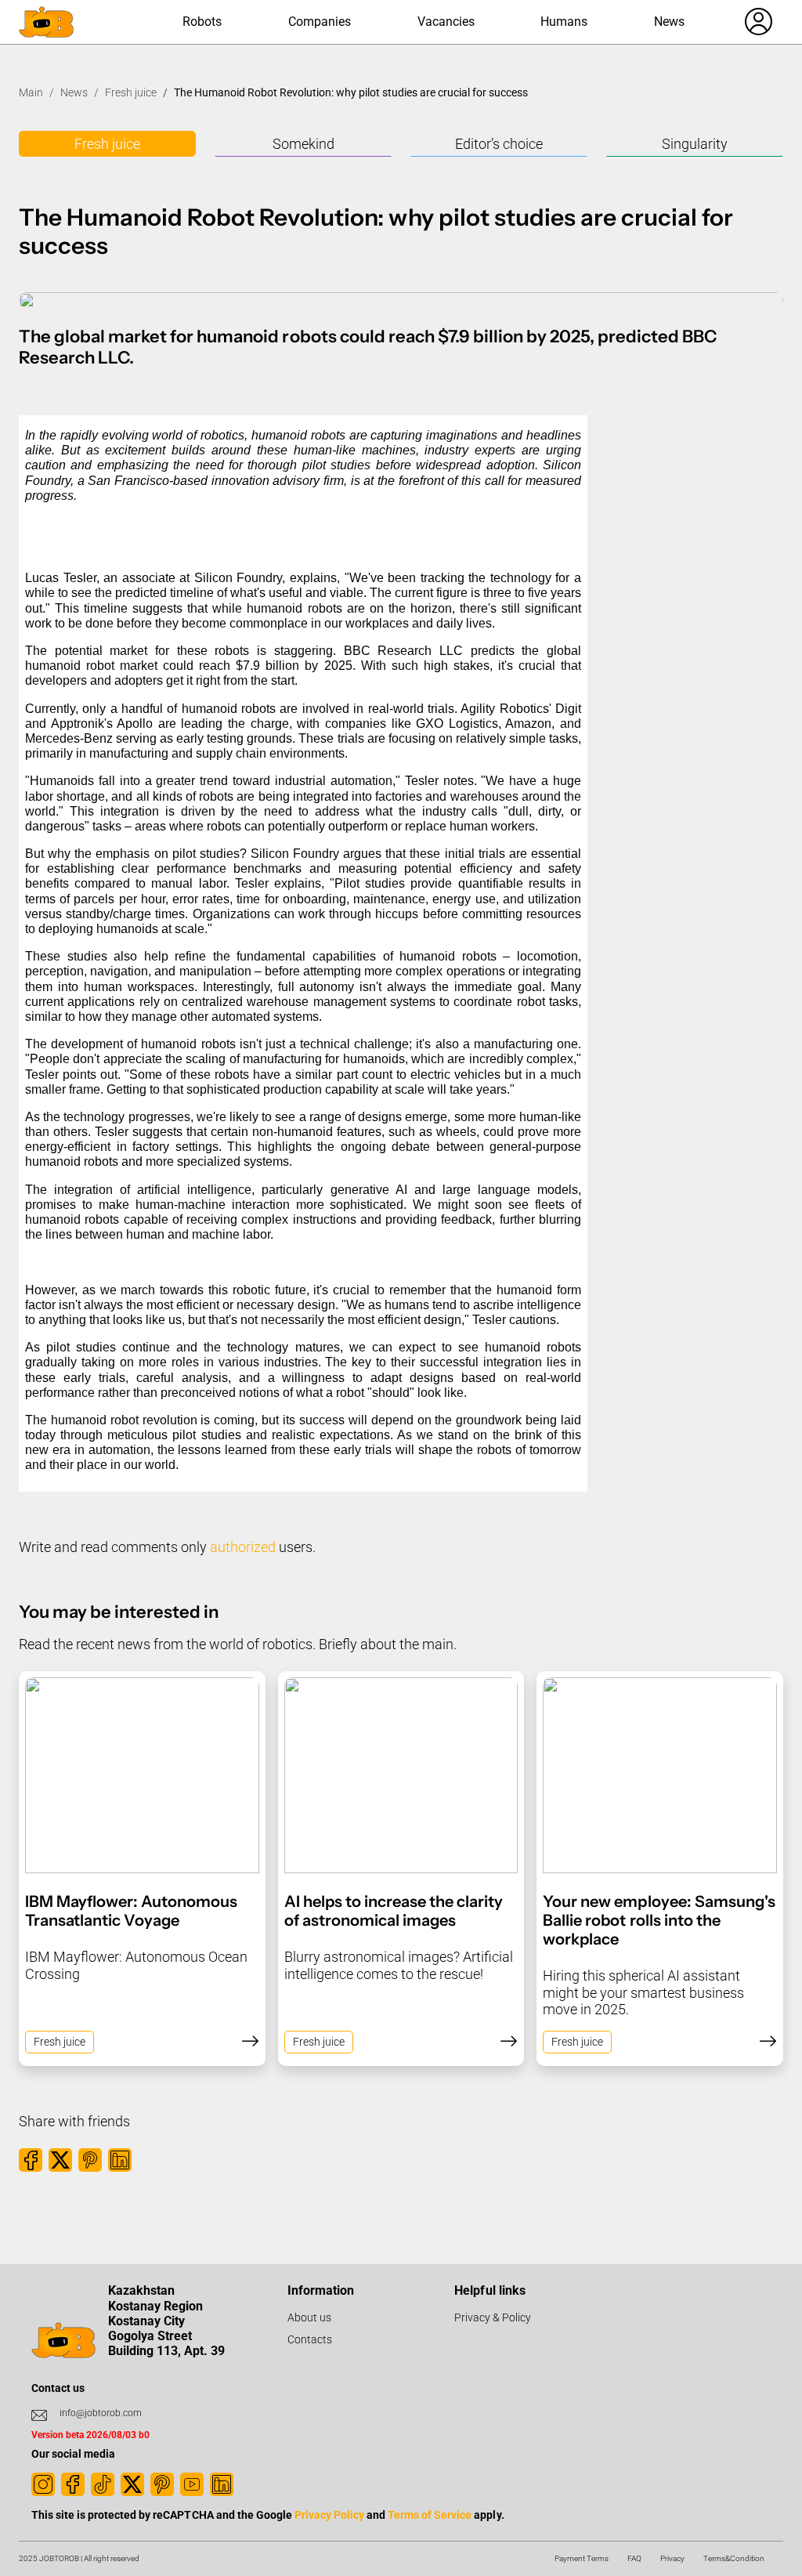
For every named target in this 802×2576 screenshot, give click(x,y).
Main (31, 92)
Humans (564, 22)
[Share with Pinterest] (90, 2160)
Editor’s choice (499, 144)
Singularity (695, 144)
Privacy (672, 2558)
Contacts (310, 2339)
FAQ (634, 2558)
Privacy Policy (329, 2515)
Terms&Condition (734, 2558)
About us (309, 2317)
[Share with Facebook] (31, 2160)
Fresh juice (131, 92)
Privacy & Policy (493, 2317)
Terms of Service (430, 2515)
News (669, 22)
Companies (320, 22)
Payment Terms (582, 2558)
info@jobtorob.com (101, 2413)
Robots (202, 22)
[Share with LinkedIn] (120, 2160)
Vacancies (446, 22)
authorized (243, 1547)
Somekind (303, 144)
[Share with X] (60, 2160)
